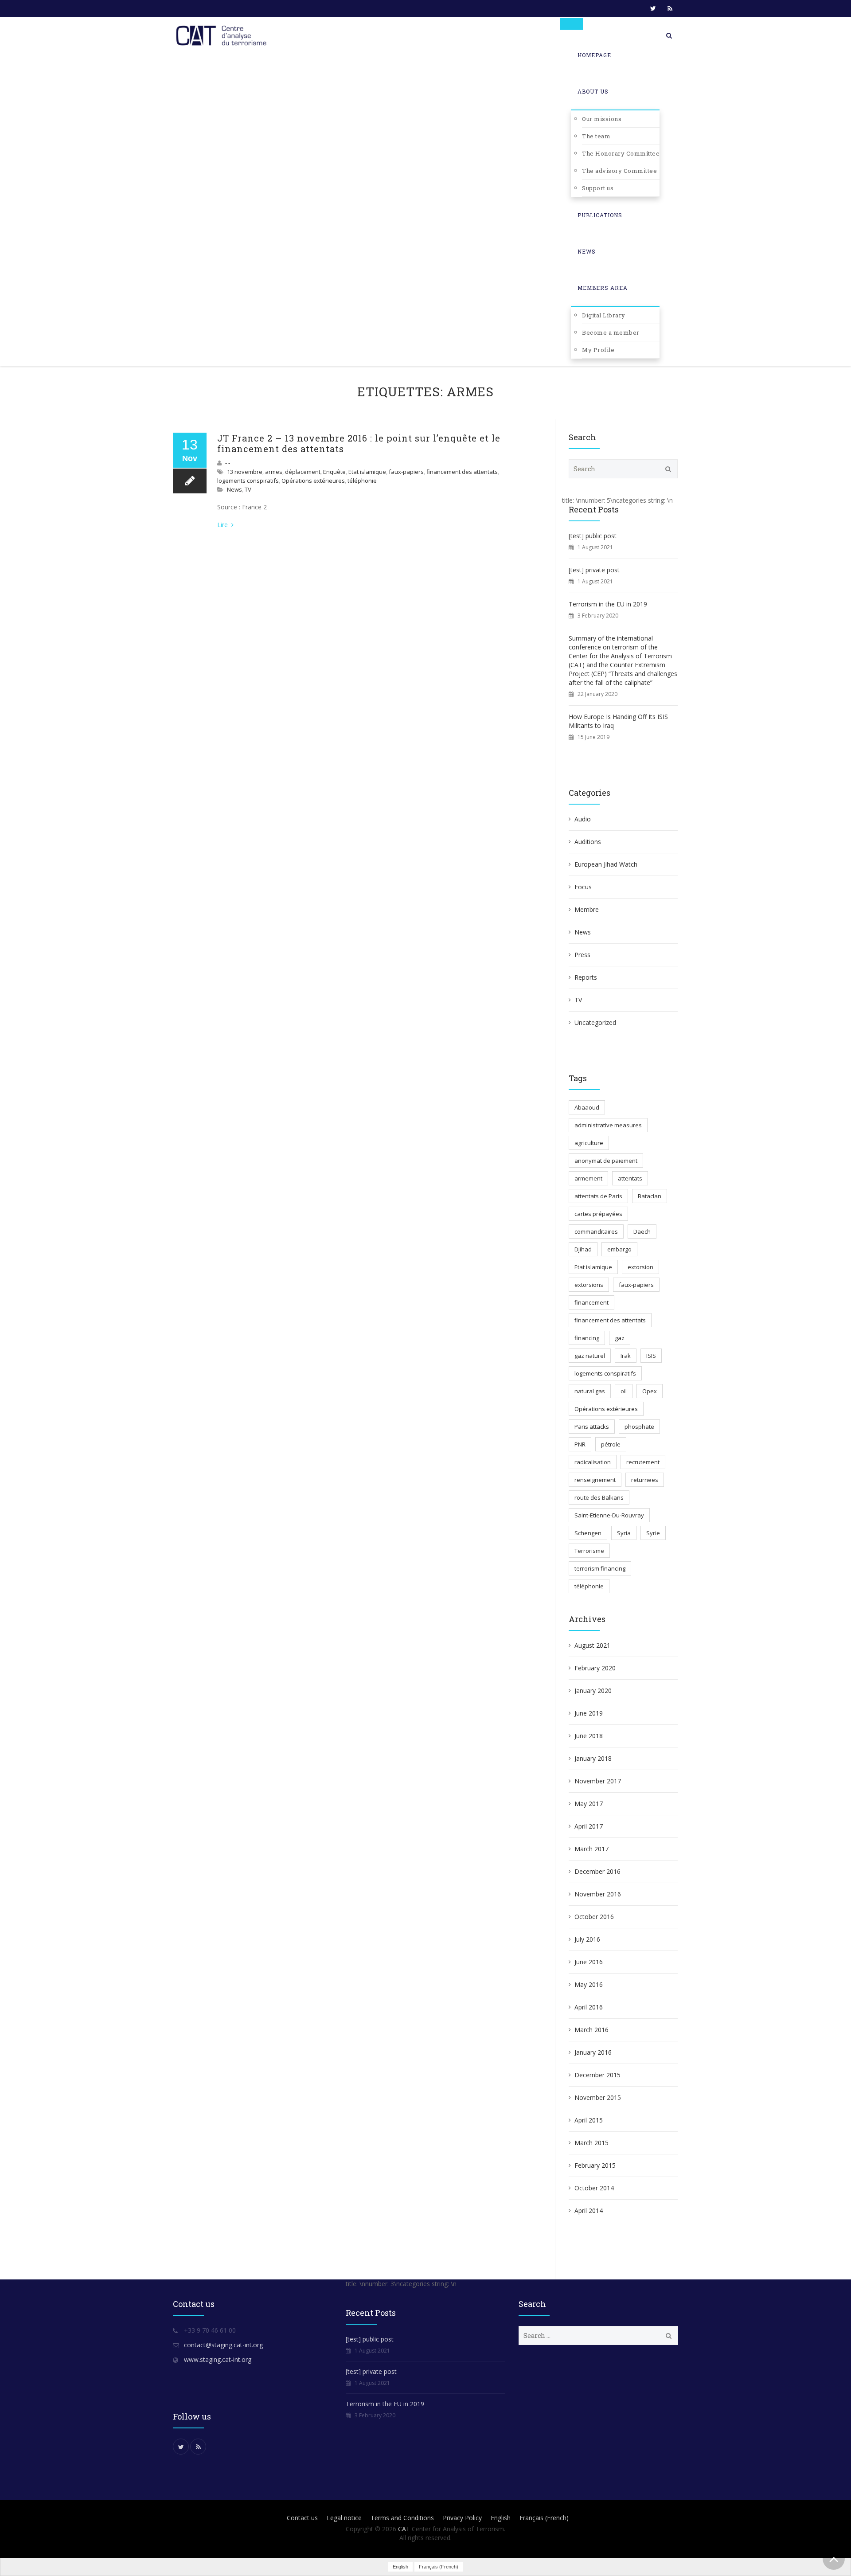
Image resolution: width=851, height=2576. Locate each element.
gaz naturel (590, 1356)
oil (624, 1391)
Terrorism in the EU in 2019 (608, 604)
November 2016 (598, 1894)
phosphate (639, 1427)
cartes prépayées (598, 1214)
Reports (586, 977)
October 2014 (594, 2188)
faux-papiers (406, 472)
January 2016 (593, 2052)
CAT (404, 2529)
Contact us (302, 2518)
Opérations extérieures (313, 481)
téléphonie (362, 481)
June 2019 (589, 1713)
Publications (600, 215)
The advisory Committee (619, 171)
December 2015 (597, 2075)
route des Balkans (599, 1497)
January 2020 (593, 1691)
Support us (598, 188)
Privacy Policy (462, 2518)
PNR (580, 1444)
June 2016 (589, 1962)
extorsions (589, 1285)
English (501, 2518)
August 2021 (592, 1645)
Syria (624, 1533)
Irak (626, 1356)
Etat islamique (367, 472)
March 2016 (591, 2030)
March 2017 (591, 1849)
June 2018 (589, 1736)
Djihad (583, 1249)
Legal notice (344, 2518)
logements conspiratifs (248, 481)
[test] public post (593, 536)
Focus (583, 887)
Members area (603, 288)
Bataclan (650, 1196)
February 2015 (595, 2165)
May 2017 (589, 1804)
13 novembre (245, 472)
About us (593, 91)
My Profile (598, 350)
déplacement (303, 472)
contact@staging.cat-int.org (223, 2345)
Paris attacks (592, 1427)
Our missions (602, 119)
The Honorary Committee (621, 153)
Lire (223, 525)
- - (228, 463)
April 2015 (589, 2120)
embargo (619, 1249)
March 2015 (591, 2143)
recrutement (643, 1462)
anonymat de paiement (606, 1161)
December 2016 (597, 1871)
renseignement (595, 1480)
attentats (630, 1178)
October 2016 (594, 1917)
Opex (650, 1391)
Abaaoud (587, 1107)
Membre (587, 909)
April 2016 (589, 2007)
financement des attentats (462, 472)
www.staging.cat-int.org (218, 2359)
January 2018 (593, 1758)
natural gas (590, 1391)
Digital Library (604, 315)
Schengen (588, 1533)
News (587, 251)
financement (591, 1302)
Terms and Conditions (402, 2518)
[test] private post (594, 570)
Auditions (588, 842)
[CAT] (223, 35)
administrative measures (608, 1125)
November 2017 (598, 1781)
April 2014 (589, 2211)
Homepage (594, 55)
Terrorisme (589, 1551)
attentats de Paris (598, 1196)
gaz (620, 1338)
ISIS (651, 1356)
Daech (642, 1231)
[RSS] (670, 8)
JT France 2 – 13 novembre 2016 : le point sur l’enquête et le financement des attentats (359, 443)
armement (588, 1178)
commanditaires (596, 1231)
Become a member (611, 332)
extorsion (640, 1267)
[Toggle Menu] (571, 24)
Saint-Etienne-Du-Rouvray (609, 1515)
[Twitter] (653, 8)
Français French (544, 2518)
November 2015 (598, 2097)
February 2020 (595, 1668)
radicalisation (593, 1462)
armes (274, 472)
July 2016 (587, 1939)
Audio (583, 819)
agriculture (589, 1143)
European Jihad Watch (606, 864)
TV (248, 489)
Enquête (334, 472)
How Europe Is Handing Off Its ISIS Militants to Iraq (618, 721)
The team (596, 136)
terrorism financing (600, 1568)
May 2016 (589, 1984)
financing (587, 1338)
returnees (645, 1480)
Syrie (653, 1533)
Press (582, 955)
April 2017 (589, 1826)
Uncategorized (595, 1022)
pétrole (611, 1444)
